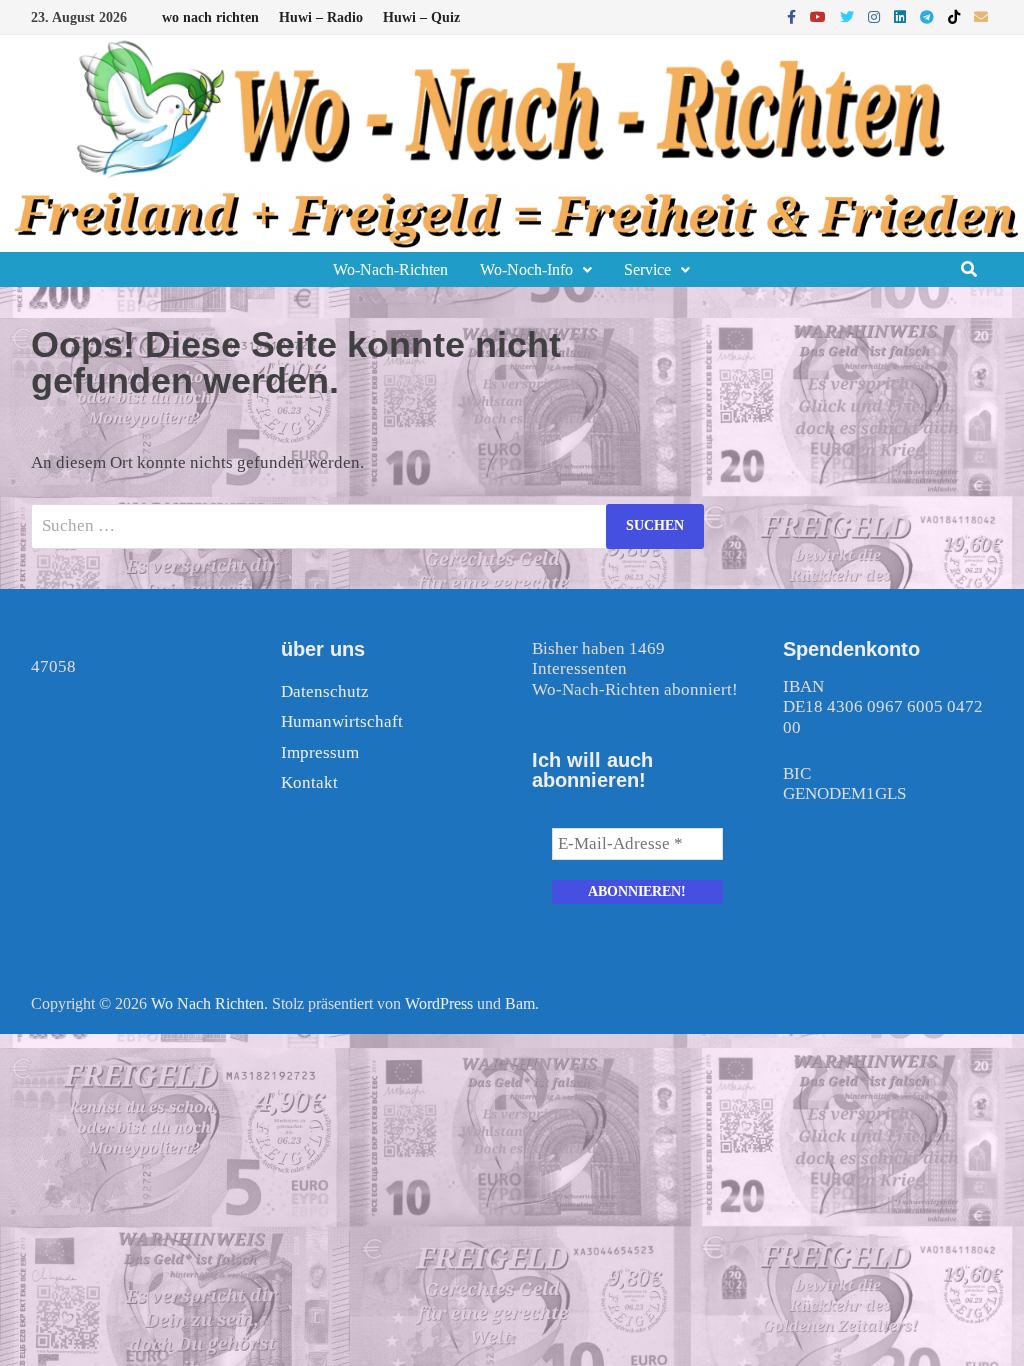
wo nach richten (210, 17)
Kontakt (309, 782)
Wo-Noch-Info (526, 269)
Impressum (320, 752)
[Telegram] (929, 16)
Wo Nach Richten (207, 1003)
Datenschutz (325, 691)
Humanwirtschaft (342, 721)
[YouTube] (820, 16)
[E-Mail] (981, 16)
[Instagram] (876, 16)
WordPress (439, 1003)
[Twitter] (849, 16)
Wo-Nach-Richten (390, 269)
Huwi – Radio (321, 17)
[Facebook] (793, 16)
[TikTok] (956, 16)
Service (647, 269)
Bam (520, 1003)
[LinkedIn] (902, 16)
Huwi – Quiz (421, 17)
